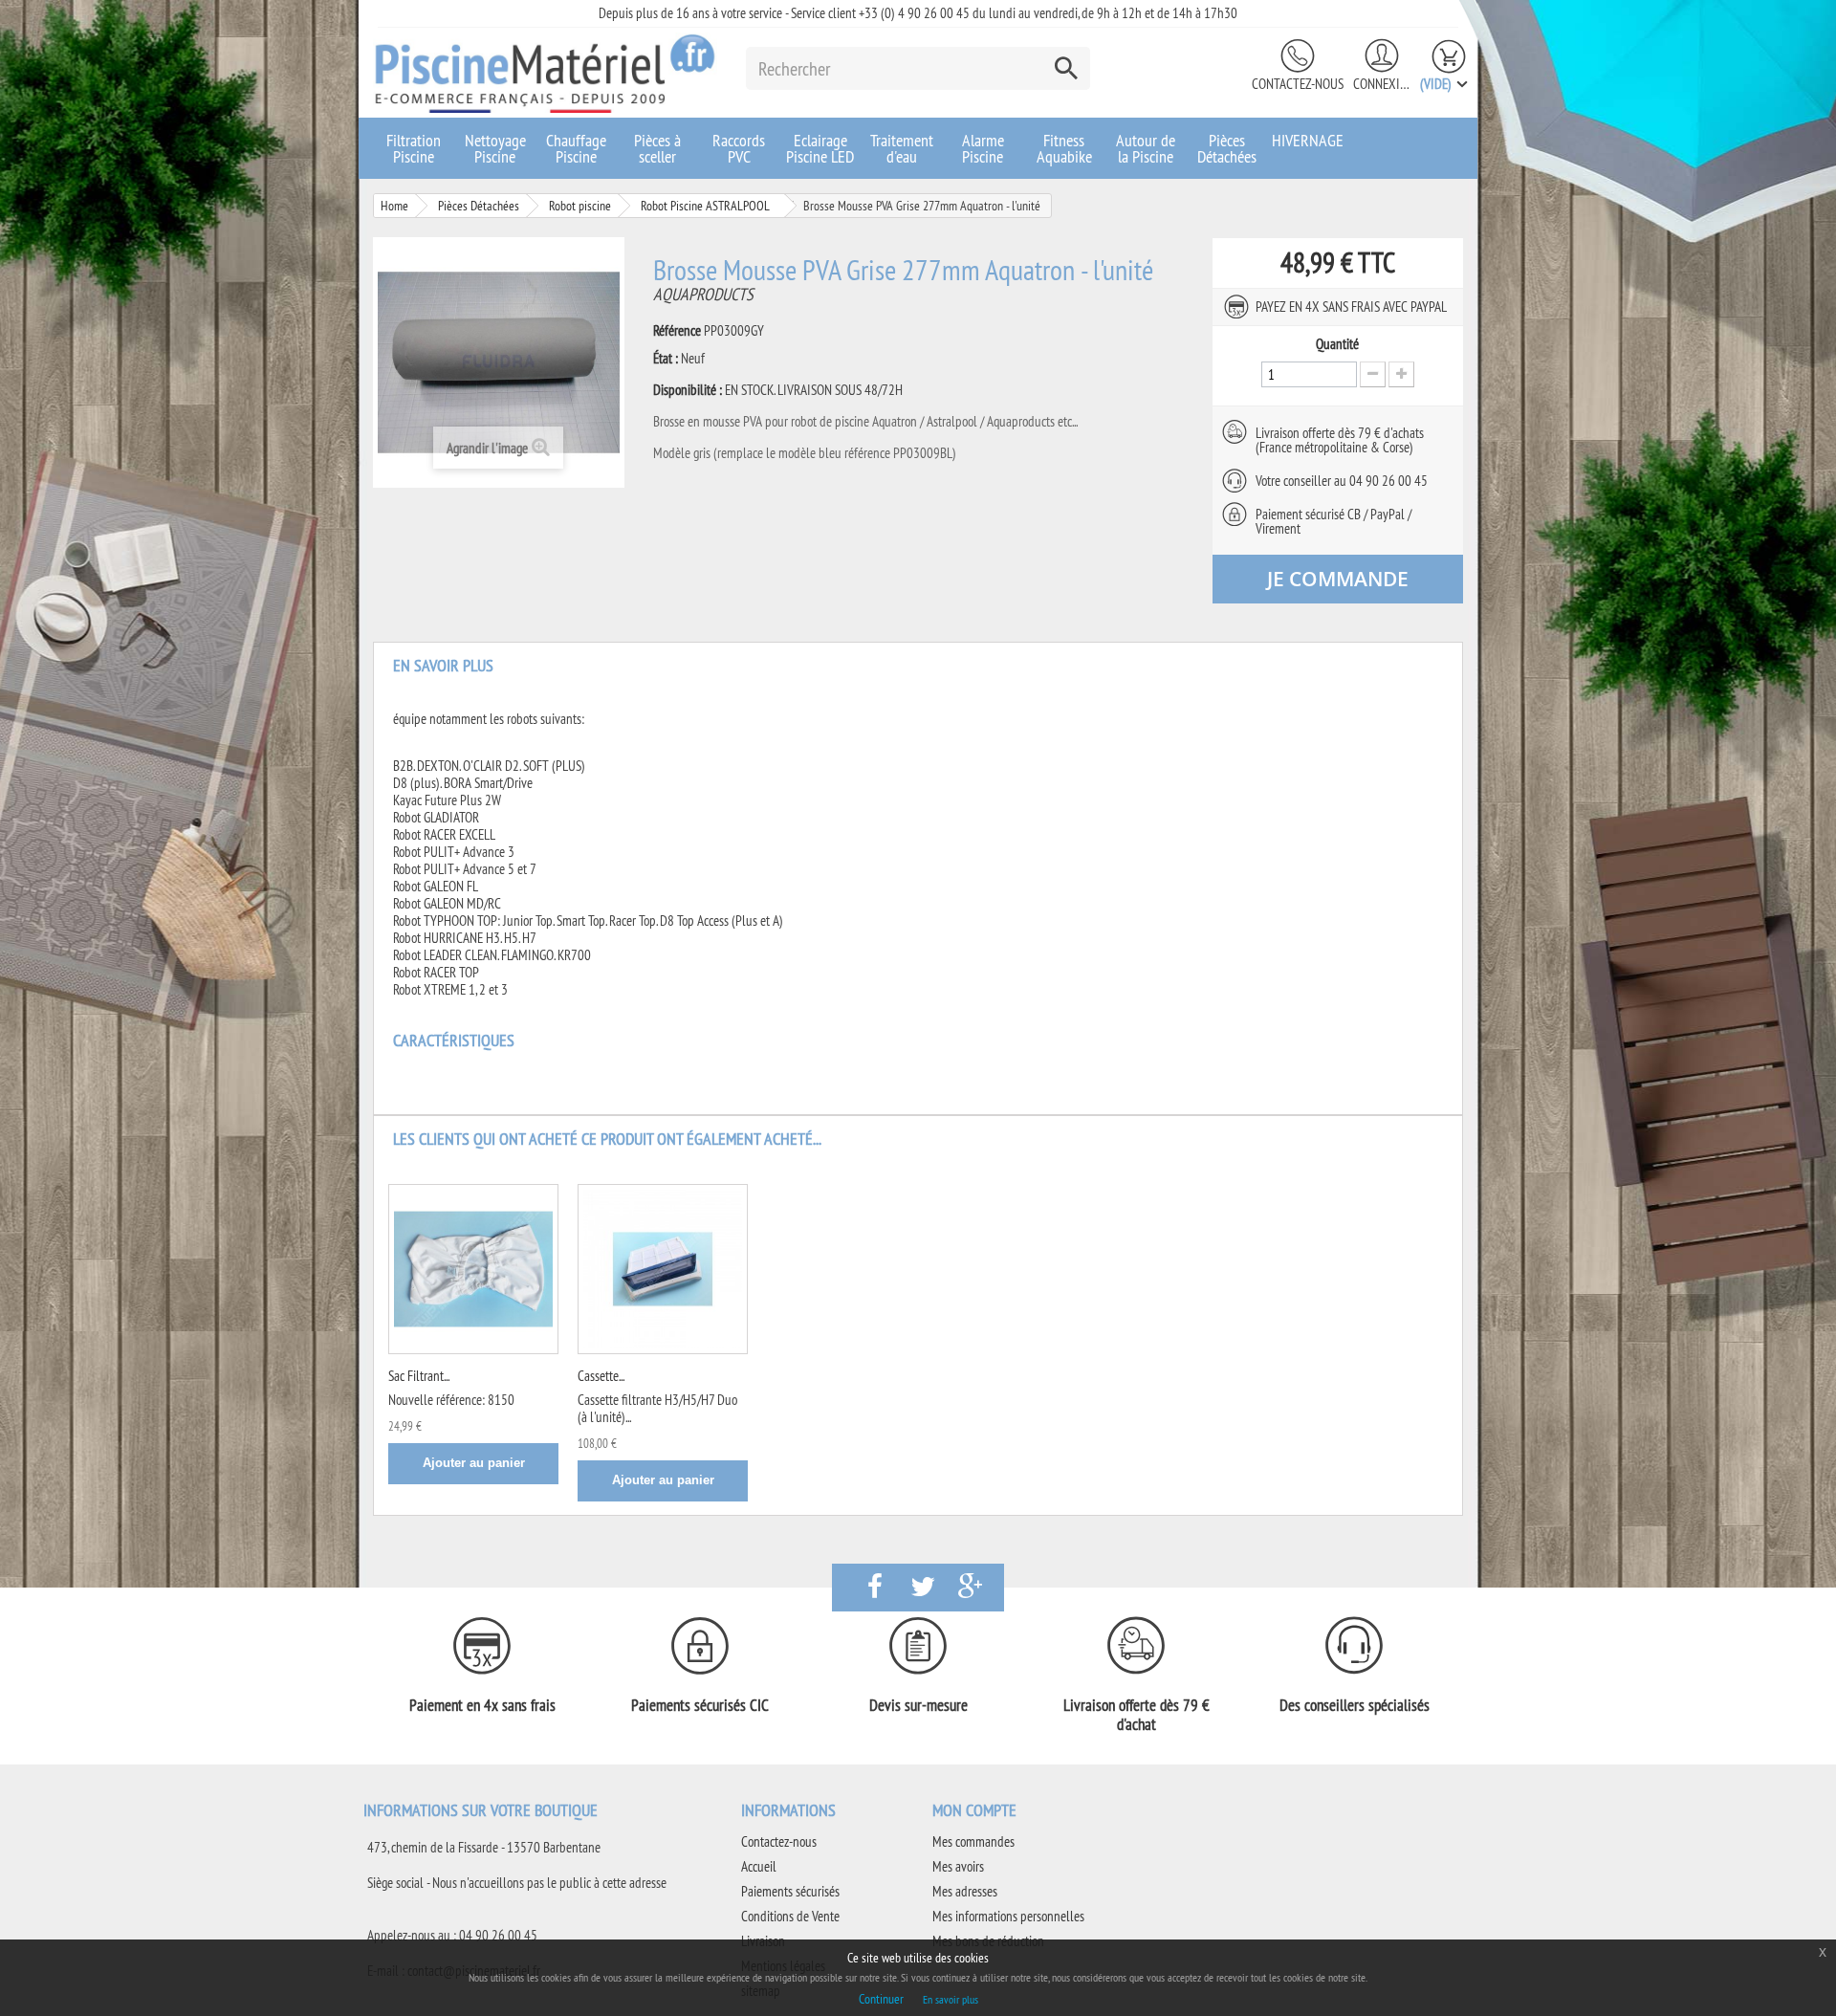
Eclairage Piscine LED (820, 148)
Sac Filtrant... (419, 1376)
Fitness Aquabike (1064, 148)
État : (666, 359)
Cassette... (601, 1376)
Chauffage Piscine (576, 148)
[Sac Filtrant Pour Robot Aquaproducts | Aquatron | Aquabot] (473, 1269)
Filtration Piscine (414, 148)
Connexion (1382, 84)
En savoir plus (951, 1999)
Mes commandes (973, 1841)
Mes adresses (965, 1891)
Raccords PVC (739, 148)
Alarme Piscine (983, 148)
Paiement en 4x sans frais (482, 1705)
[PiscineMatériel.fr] (545, 73)
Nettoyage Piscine (495, 148)
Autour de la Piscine (1146, 148)
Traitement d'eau (902, 148)
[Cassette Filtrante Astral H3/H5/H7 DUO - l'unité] (663, 1269)
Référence (677, 331)
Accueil (759, 1866)
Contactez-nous (1298, 84)
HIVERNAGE (1308, 140)
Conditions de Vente (790, 1916)
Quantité (1337, 344)
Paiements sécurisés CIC (700, 1705)
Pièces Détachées (1227, 148)
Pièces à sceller (657, 148)
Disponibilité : (688, 390)
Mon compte (974, 1810)
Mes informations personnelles (1008, 1916)
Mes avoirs (958, 1866)
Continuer (881, 1999)
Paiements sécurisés (790, 1891)
